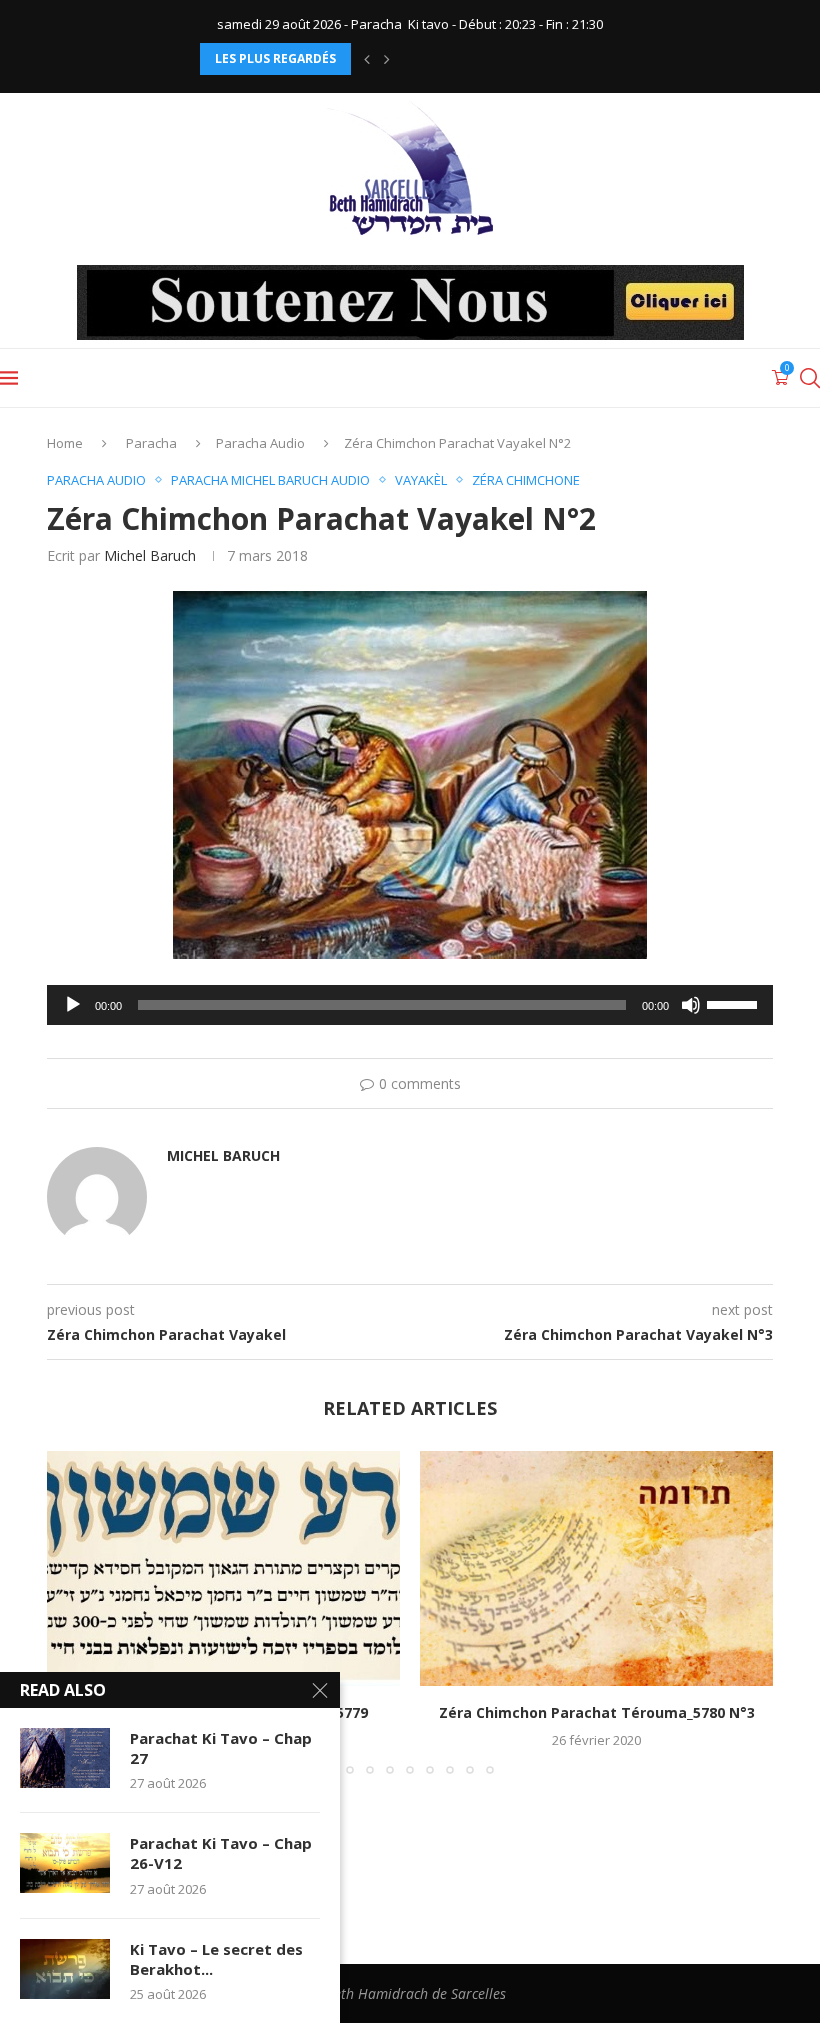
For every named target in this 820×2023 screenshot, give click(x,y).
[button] (367, 59)
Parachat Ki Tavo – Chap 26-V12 (221, 1853)
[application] (410, 1005)
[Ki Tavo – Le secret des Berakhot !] (65, 1969)
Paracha (151, 443)
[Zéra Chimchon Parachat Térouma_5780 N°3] (596, 1568)
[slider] (735, 1003)
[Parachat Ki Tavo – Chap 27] (65, 1758)
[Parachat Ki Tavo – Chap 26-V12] (65, 1863)
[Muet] (691, 1005)
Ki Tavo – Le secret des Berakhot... (216, 1959)
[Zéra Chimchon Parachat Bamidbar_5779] (223, 1568)
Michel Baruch (150, 555)
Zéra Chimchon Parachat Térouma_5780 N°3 (597, 1712)
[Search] (810, 378)
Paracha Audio (260, 443)
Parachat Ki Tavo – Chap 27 (221, 1748)
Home (65, 443)
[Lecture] (73, 1005)
